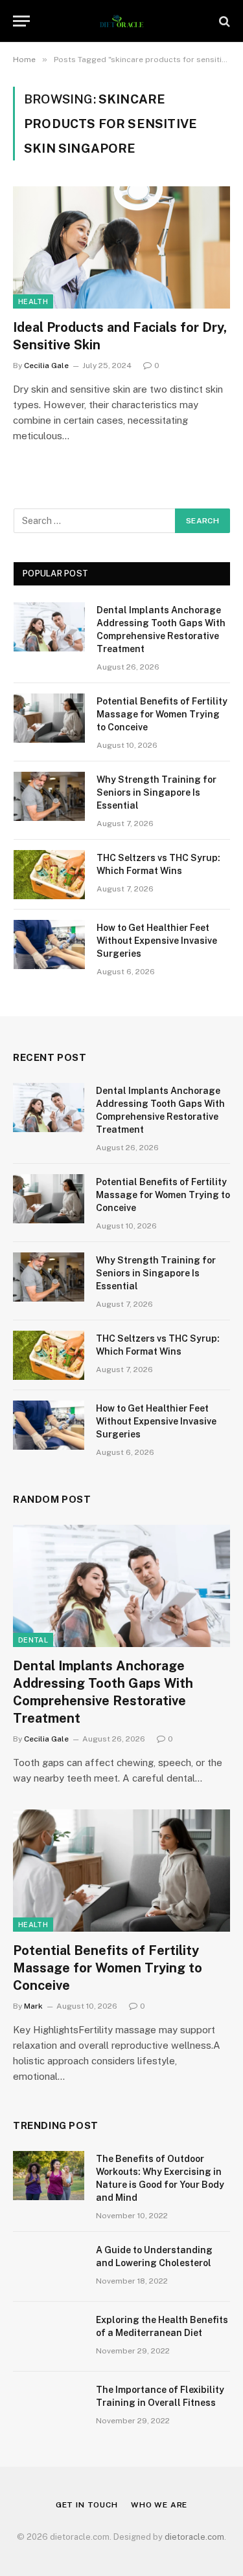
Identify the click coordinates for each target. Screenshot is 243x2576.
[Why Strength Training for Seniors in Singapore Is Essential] (49, 796)
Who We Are (159, 2505)
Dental (33, 1640)
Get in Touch (87, 2505)
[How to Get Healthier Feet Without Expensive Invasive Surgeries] (49, 944)
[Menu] (21, 21)
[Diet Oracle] (121, 21)
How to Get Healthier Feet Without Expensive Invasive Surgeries (157, 941)
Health (33, 301)
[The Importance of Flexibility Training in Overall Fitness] (49, 2407)
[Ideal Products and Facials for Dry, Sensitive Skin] (121, 247)
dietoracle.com (194, 2537)
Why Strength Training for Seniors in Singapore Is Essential (156, 792)
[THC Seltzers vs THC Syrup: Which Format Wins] (49, 875)
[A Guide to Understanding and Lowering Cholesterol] (49, 2267)
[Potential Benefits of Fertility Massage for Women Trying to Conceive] (49, 718)
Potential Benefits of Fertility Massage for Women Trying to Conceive (162, 714)
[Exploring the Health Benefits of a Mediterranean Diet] (49, 2337)
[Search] (223, 21)
